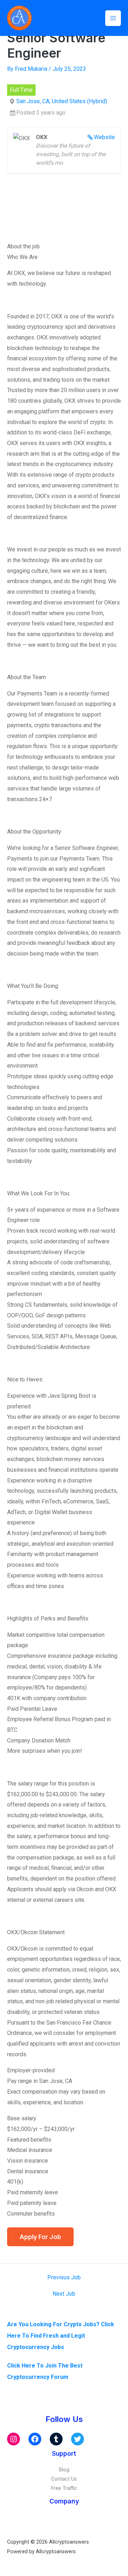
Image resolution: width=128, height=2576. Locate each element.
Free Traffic (64, 2488)
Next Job (64, 2294)
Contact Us (64, 2479)
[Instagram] (14, 2439)
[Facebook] (35, 2439)
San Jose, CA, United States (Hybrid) (62, 101)
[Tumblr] (56, 2439)
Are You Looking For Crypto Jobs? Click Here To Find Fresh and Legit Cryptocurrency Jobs (61, 2336)
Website (104, 137)
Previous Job (64, 2278)
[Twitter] (78, 2439)
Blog (64, 2470)
